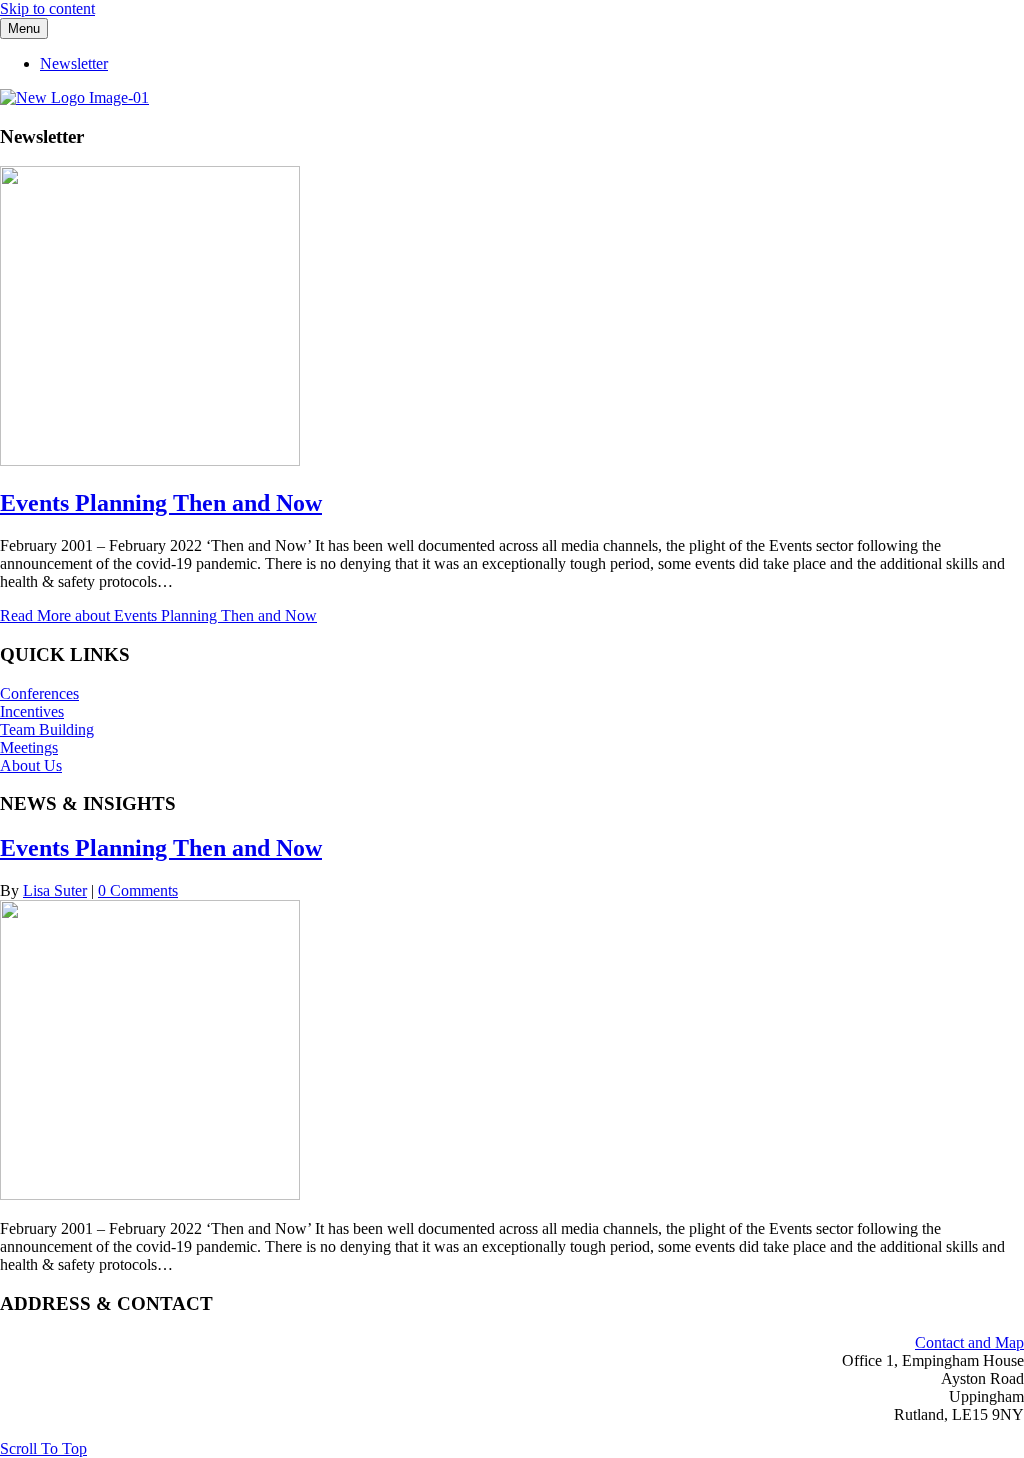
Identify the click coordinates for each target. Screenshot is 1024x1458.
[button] (43, 1448)
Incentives (32, 711)
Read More (158, 615)
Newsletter (74, 63)
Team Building (47, 729)
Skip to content (47, 8)
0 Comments (138, 890)
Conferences (39, 693)
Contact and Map (969, 1342)
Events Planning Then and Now (161, 503)
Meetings (29, 747)
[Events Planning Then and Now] (150, 460)
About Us (31, 765)
